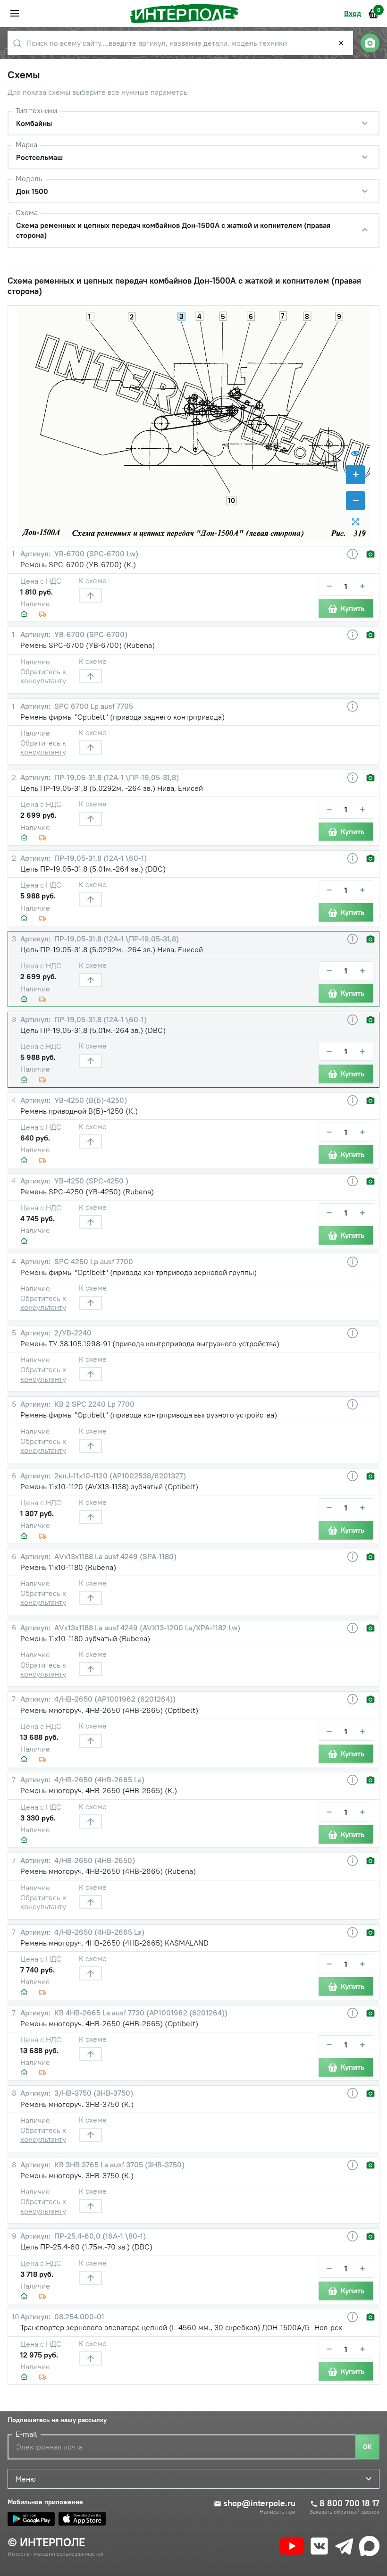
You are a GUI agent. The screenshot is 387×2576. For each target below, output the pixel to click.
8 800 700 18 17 (349, 2503)
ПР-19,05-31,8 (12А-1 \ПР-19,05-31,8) (116, 777)
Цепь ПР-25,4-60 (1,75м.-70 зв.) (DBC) (86, 2247)
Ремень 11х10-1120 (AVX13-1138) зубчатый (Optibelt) (109, 1486)
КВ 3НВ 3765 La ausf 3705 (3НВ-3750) (118, 2165)
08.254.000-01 (78, 2317)
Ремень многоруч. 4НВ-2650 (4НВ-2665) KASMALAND (114, 1943)
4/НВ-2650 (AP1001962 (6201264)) (114, 1699)
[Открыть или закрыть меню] (15, 13)
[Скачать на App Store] (82, 2519)
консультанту (43, 680)
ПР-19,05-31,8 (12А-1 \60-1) (100, 858)
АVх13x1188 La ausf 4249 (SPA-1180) (114, 1557)
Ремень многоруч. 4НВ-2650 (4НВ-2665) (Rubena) (108, 1871)
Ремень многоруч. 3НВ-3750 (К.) (77, 2104)
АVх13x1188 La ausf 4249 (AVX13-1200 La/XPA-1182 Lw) (146, 1628)
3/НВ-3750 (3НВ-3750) (93, 2093)
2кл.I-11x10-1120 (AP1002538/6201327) (119, 1476)
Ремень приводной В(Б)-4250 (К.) (79, 1111)
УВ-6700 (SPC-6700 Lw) (95, 554)
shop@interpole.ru (259, 2503)
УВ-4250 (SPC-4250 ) (90, 1181)
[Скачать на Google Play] (31, 2519)
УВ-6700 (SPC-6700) (90, 634)
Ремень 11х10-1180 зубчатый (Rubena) (85, 1638)
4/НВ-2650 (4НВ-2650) (94, 1860)
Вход (353, 13)
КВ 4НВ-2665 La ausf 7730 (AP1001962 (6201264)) (140, 2013)
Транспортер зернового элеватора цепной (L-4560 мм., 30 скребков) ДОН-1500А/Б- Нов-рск (181, 2327)
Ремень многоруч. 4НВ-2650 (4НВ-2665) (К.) (99, 1790)
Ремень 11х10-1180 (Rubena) (68, 1567)
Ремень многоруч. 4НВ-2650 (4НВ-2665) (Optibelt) (109, 1710)
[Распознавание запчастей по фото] (370, 43)
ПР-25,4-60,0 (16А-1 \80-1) (99, 2236)
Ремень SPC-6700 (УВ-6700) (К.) (78, 564)
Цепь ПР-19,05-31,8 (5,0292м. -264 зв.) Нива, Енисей (112, 788)
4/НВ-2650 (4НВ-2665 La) (98, 1780)
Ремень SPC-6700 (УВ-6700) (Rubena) (88, 645)
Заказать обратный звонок (345, 2512)
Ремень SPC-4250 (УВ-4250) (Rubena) (87, 1192)
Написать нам (278, 2512)
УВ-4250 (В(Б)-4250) (90, 1100)
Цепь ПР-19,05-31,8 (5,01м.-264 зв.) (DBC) (93, 869)
